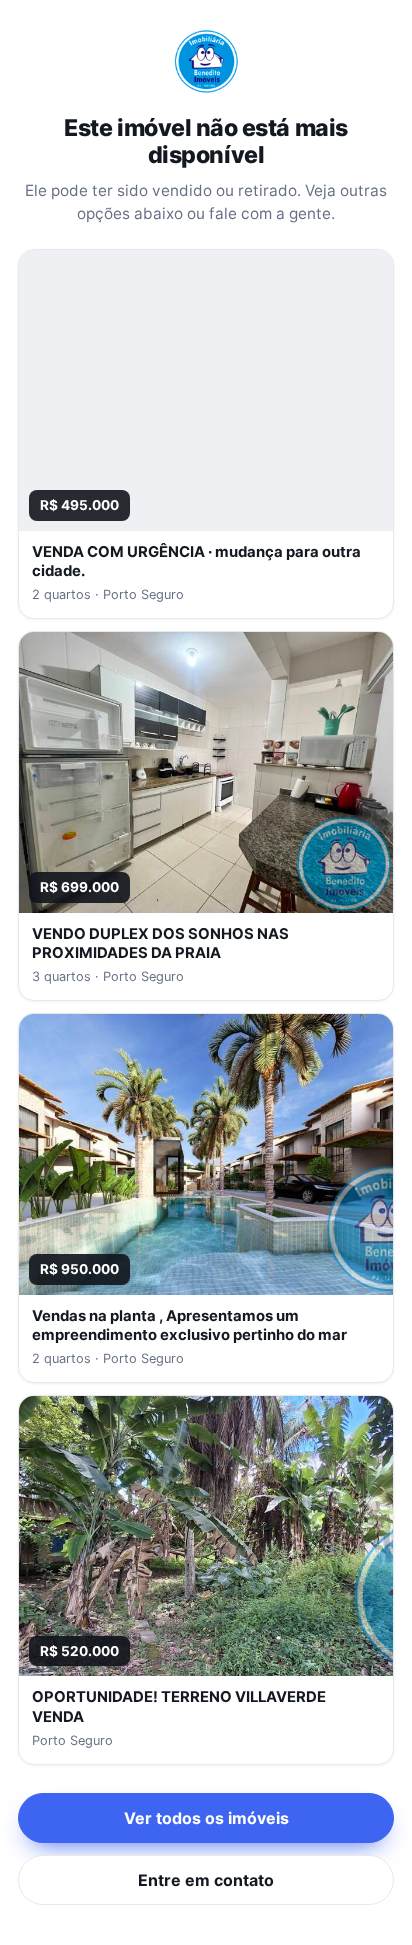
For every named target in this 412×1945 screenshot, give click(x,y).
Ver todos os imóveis (206, 1818)
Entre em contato (206, 1880)
